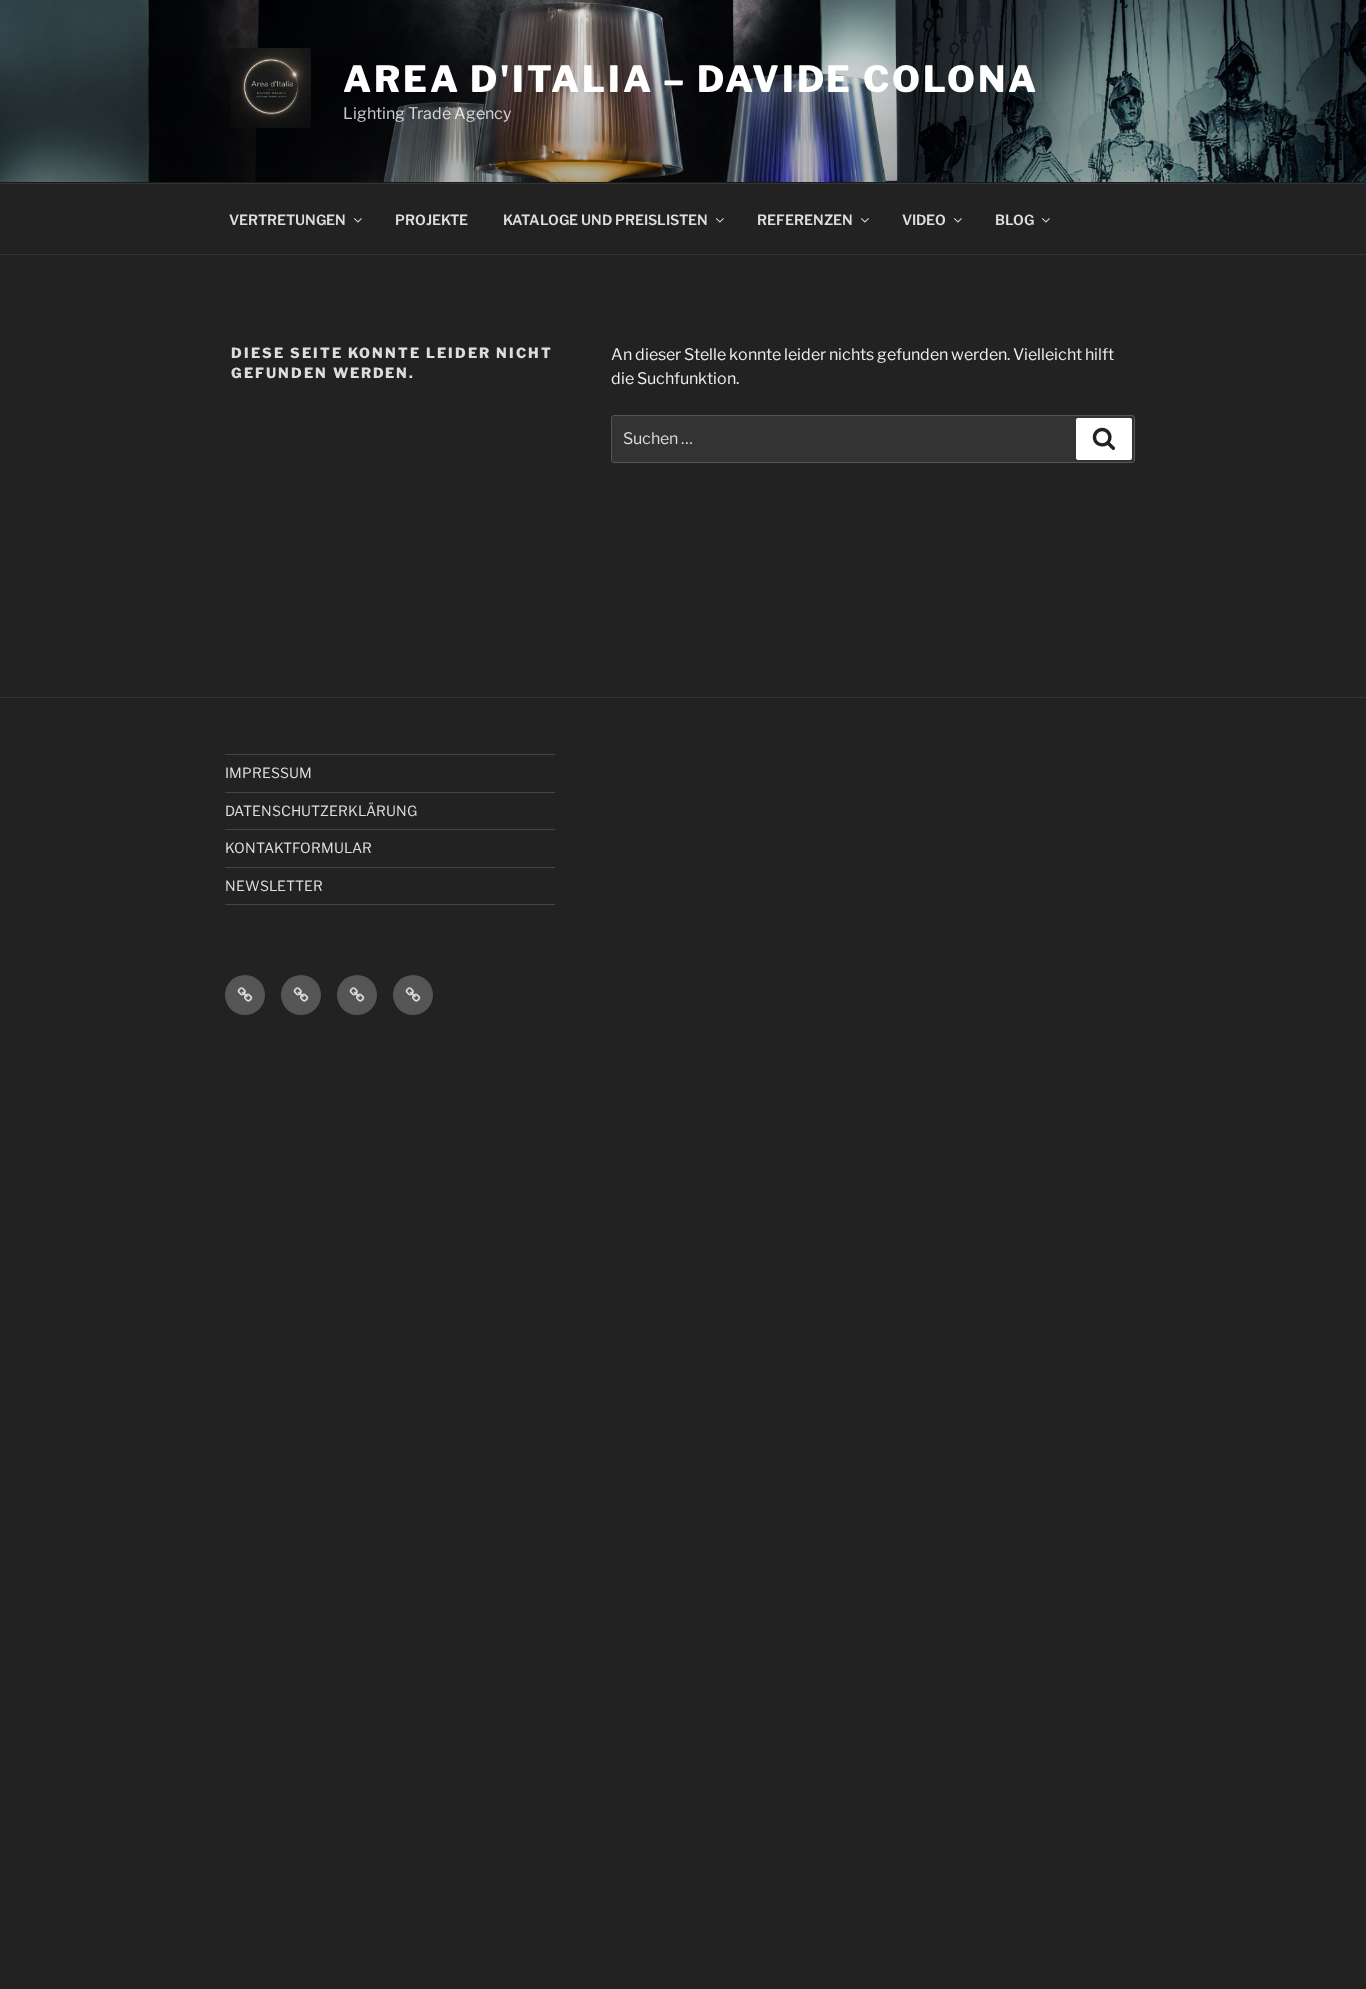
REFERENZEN (805, 219)
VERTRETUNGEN (287, 219)
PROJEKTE (431, 219)
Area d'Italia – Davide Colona (691, 79)
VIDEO (924, 219)
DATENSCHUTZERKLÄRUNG (321, 810)
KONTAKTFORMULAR (298, 847)
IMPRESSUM (268, 772)
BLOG (1014, 219)
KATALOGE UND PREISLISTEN (605, 219)
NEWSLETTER (274, 885)
